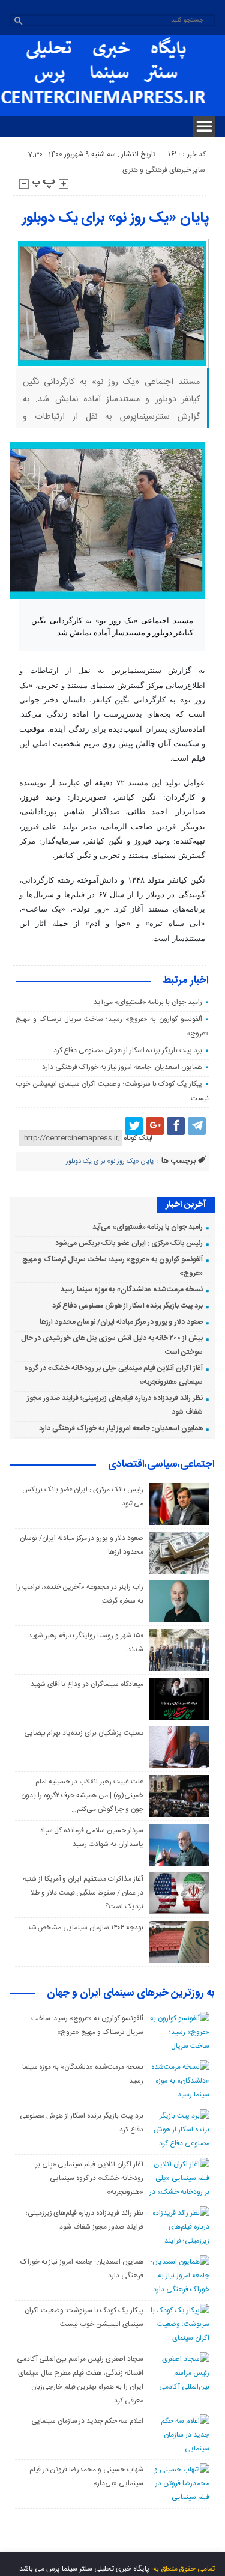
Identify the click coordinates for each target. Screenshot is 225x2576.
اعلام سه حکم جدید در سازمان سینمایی (87, 2421)
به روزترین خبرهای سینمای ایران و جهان (131, 1994)
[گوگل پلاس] (155, 1126)
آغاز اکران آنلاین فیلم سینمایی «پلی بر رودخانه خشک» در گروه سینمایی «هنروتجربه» (89, 2178)
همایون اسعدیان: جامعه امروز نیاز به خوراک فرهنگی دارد (122, 1067)
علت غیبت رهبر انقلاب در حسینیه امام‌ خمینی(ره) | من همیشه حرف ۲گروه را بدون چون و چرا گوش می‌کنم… (82, 1795)
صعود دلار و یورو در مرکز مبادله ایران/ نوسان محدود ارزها (121, 1322)
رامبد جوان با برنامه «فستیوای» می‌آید (148, 1002)
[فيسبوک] (176, 1126)
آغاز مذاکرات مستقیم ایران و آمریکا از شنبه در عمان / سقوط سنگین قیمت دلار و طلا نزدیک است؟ (83, 1893)
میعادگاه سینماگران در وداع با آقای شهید (87, 1684)
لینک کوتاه (138, 1138)
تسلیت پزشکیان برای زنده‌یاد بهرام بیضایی (84, 1733)
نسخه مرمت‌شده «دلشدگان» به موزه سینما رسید (132, 1290)
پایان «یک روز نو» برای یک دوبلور (115, 218)
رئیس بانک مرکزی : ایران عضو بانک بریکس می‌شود (129, 1243)
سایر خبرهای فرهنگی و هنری (164, 170)
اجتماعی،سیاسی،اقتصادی (161, 1465)
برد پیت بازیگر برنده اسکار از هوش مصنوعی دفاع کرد (128, 1050)
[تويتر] (134, 1126)
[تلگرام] (197, 1126)
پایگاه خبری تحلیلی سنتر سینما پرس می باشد (84, 2569)
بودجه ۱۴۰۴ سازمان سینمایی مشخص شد (85, 1928)
